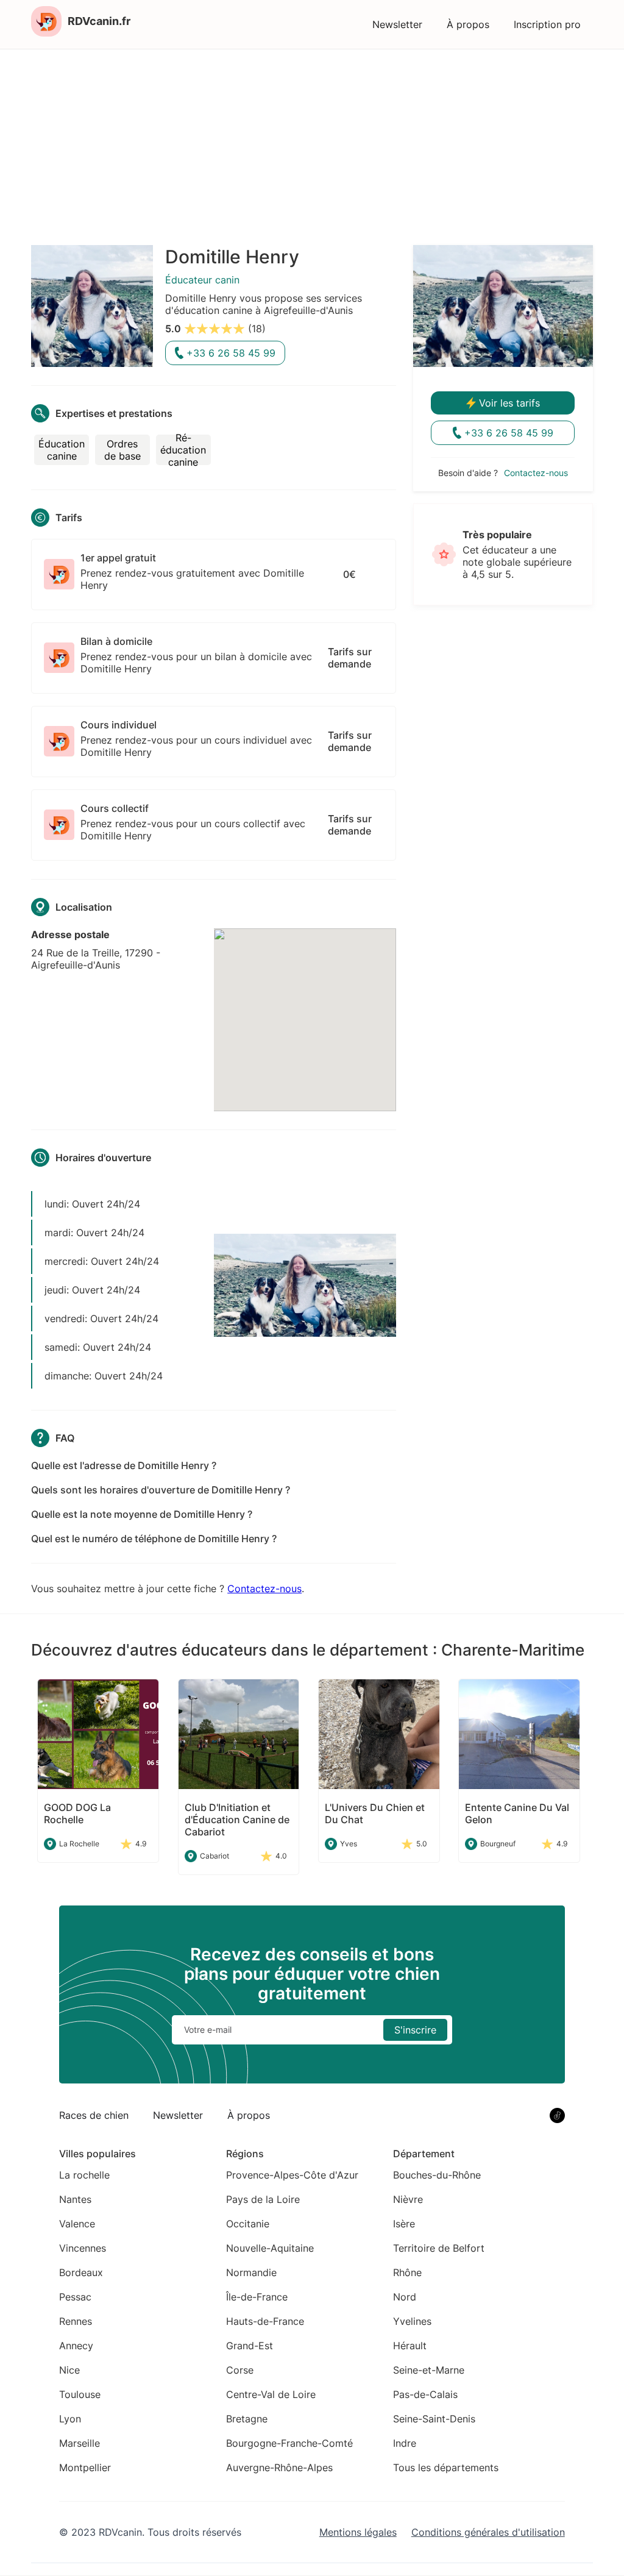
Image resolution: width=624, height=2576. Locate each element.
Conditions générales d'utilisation (488, 2532)
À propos (468, 24)
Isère (404, 2224)
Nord (405, 2297)
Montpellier (85, 2467)
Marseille (80, 2443)
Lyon (70, 2419)
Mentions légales (358, 2532)
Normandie (251, 2272)
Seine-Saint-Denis (434, 2419)
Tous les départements (446, 2467)
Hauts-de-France (265, 2321)
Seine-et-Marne (429, 2370)
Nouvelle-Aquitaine (270, 2248)
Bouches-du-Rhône (437, 2175)
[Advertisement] (312, 141)
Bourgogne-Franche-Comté (289, 2443)
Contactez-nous (264, 1589)
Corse (240, 2370)
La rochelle (84, 2175)
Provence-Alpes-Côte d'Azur (292, 2175)
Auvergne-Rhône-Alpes (279, 2467)
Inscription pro (547, 24)
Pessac (75, 2297)
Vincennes (83, 2248)
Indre (405, 2443)
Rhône (407, 2272)
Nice (69, 2370)
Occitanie (248, 2224)
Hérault (410, 2346)
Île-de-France (257, 2297)
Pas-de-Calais (425, 2394)
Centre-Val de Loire (271, 2394)
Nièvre (408, 2199)
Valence (77, 2224)
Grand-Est (250, 2346)
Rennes (76, 2321)
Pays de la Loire (263, 2199)
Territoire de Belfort (439, 2248)
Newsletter (397, 24)
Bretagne (247, 2419)
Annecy (76, 2346)
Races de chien (94, 2115)
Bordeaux (81, 2272)
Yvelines (412, 2321)
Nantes (75, 2199)
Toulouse (80, 2394)
